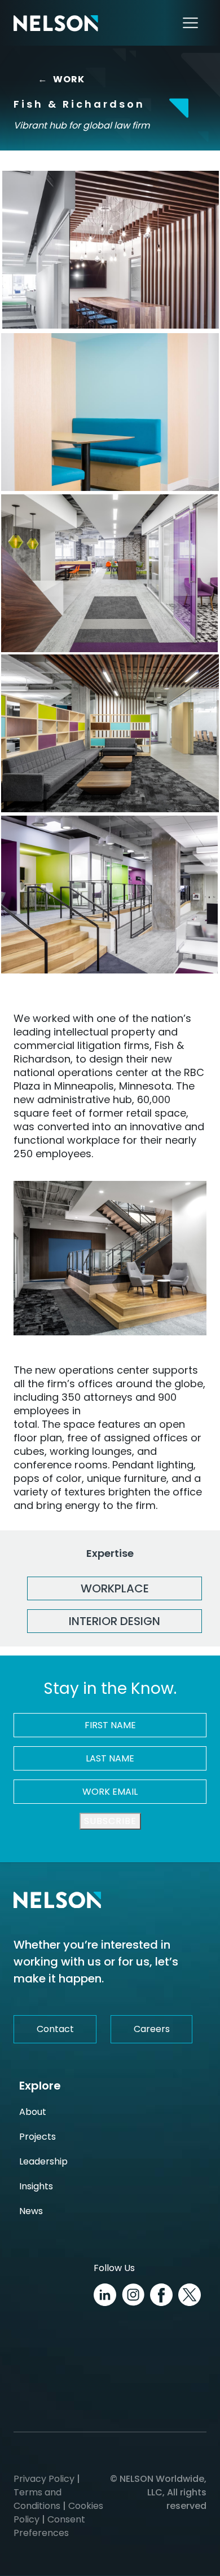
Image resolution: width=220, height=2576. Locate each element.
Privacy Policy (44, 2479)
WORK (61, 79)
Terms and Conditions (38, 2499)
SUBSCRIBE (110, 1821)
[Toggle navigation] (190, 23)
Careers (152, 2029)
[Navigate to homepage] (56, 23)
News (31, 2211)
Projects (38, 2137)
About (33, 2112)
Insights (36, 2186)
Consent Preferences (49, 2526)
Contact (55, 2029)
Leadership (43, 2161)
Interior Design (115, 1621)
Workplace (115, 1588)
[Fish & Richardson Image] (111, 250)
